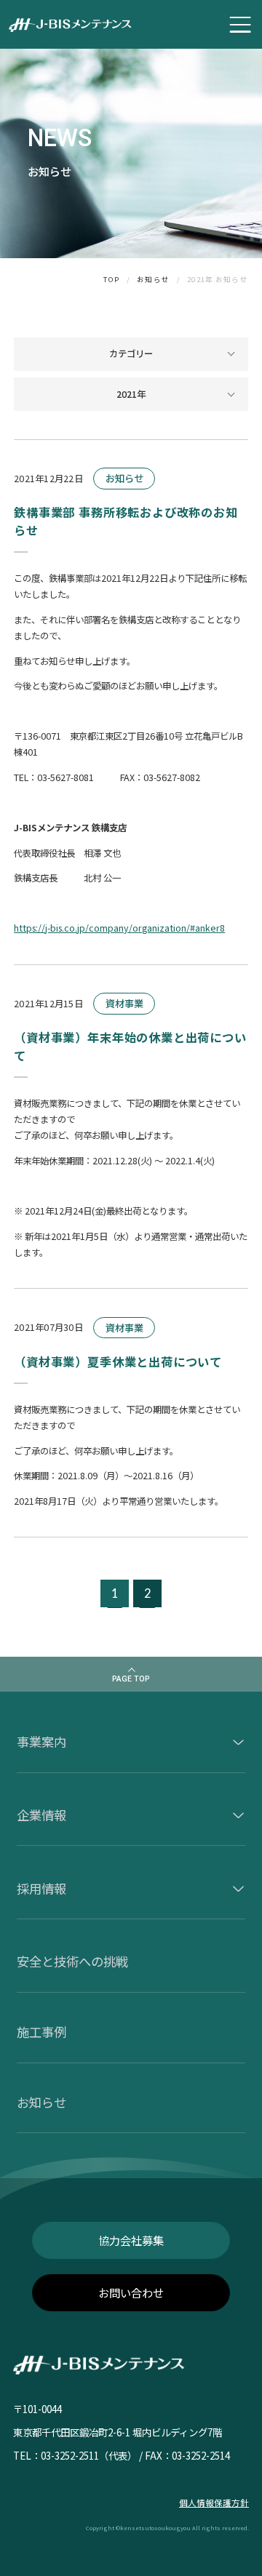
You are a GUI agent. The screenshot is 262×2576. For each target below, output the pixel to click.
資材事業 (124, 1003)
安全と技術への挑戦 (72, 1961)
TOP (111, 280)
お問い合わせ (131, 2292)
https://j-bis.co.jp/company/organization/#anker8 (119, 928)
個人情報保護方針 (214, 2503)
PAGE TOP (131, 1679)
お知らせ (153, 280)
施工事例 (41, 2032)
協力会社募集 (131, 2240)
